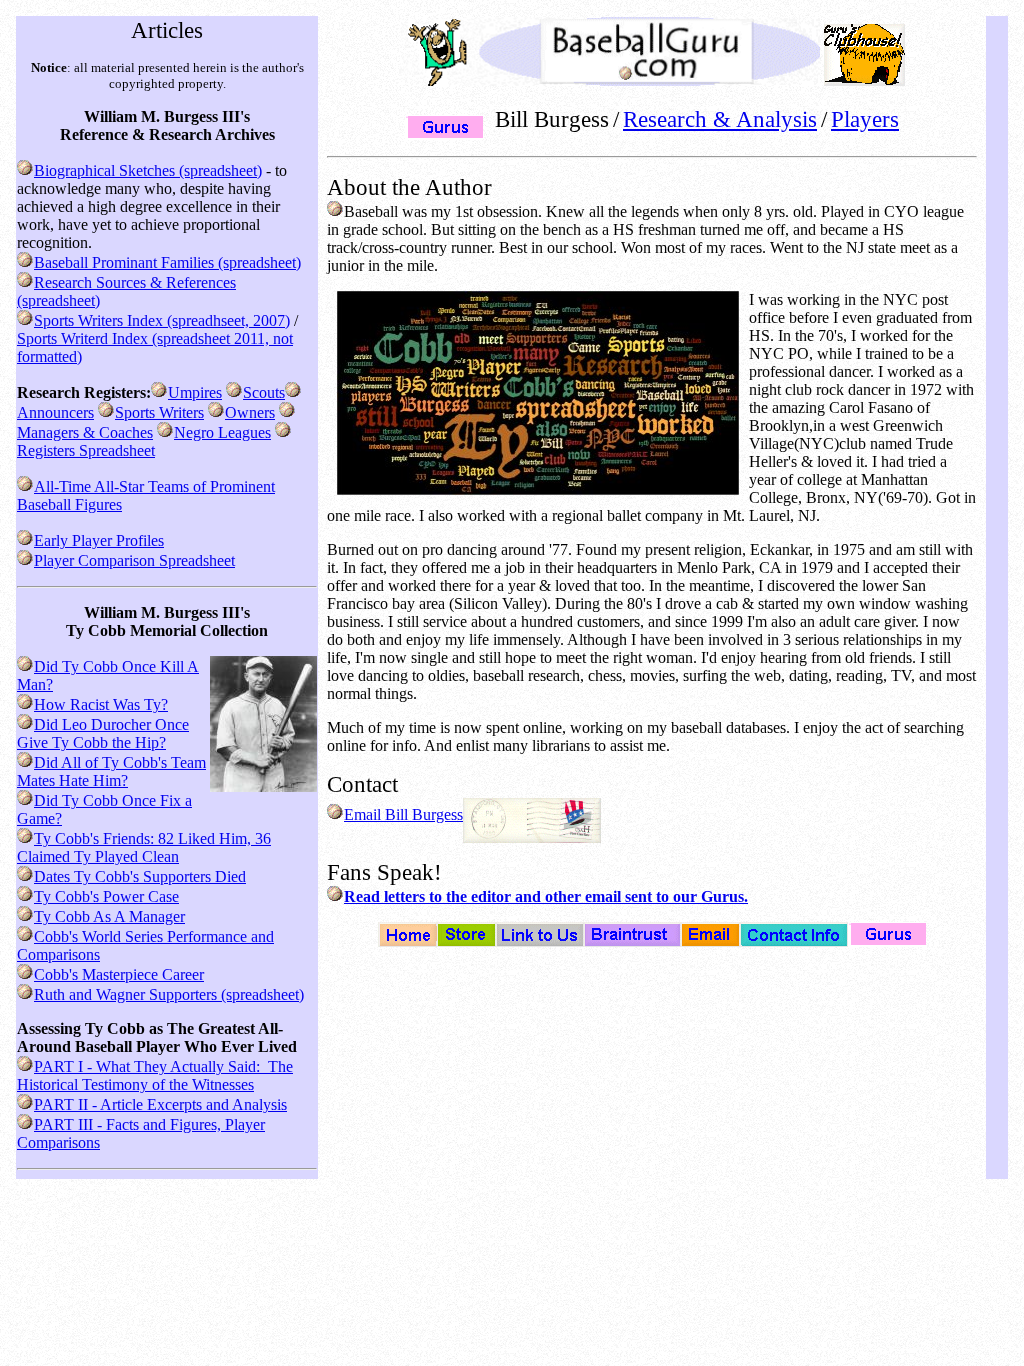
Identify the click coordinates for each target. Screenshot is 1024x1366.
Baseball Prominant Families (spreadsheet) (167, 262)
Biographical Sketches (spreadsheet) (148, 170)
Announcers (55, 412)
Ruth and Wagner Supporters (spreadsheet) (169, 994)
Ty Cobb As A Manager (109, 916)
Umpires (195, 392)
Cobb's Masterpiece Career (119, 974)
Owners (250, 412)
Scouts (264, 392)
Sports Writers (159, 412)
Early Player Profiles (99, 540)
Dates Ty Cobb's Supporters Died (140, 876)
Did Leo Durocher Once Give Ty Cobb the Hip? (103, 733)
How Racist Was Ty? (101, 704)
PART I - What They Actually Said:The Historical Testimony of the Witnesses (155, 1075)
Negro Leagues (222, 432)
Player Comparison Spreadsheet (134, 560)
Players (865, 119)
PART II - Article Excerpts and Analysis (160, 1104)
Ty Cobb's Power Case (106, 896)
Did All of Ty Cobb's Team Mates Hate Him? (111, 771)
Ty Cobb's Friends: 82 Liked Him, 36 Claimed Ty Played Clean (144, 847)
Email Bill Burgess (403, 814)
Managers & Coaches (85, 432)
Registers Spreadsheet (86, 450)
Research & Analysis (720, 119)
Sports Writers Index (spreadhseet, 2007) (162, 320)
